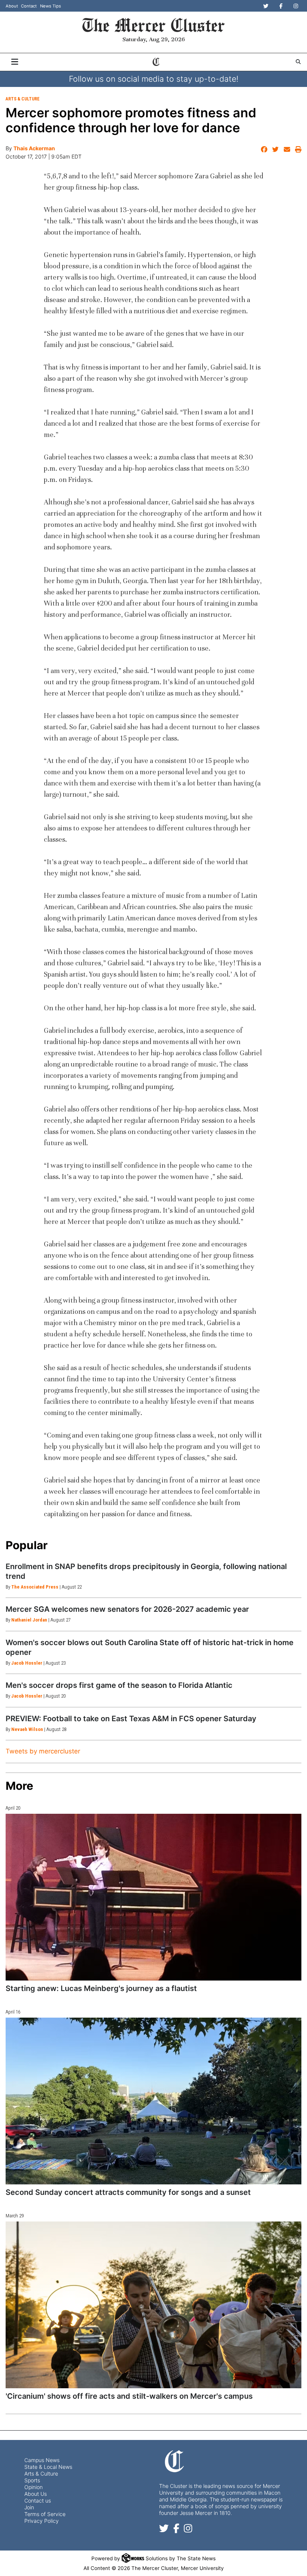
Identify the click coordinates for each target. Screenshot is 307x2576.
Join (29, 2507)
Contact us (38, 2500)
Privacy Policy (42, 2521)
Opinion (34, 2487)
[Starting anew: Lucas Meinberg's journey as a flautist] (153, 1897)
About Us (36, 2494)
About (12, 6)
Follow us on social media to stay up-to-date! (154, 79)
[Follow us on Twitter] (164, 2530)
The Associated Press (35, 1587)
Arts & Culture (23, 99)
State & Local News (48, 2467)
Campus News (42, 2460)
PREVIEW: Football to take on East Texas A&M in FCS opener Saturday (131, 1719)
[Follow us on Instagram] (188, 2530)
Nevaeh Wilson (27, 1729)
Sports (32, 2480)
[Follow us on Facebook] (176, 2530)
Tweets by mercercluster (43, 1751)
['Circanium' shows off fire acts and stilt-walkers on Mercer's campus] (153, 2305)
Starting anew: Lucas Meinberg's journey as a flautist (101, 1988)
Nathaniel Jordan (29, 1620)
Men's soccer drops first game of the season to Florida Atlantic (119, 1685)
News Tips (51, 6)
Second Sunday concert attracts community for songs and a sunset (128, 2192)
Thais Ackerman (34, 148)
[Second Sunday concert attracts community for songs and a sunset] (153, 2101)
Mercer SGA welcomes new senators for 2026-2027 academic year (127, 1609)
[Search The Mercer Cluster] (298, 62)
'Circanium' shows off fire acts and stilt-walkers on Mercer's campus (129, 2396)
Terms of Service (45, 2514)
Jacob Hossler (27, 1663)
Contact (29, 6)
